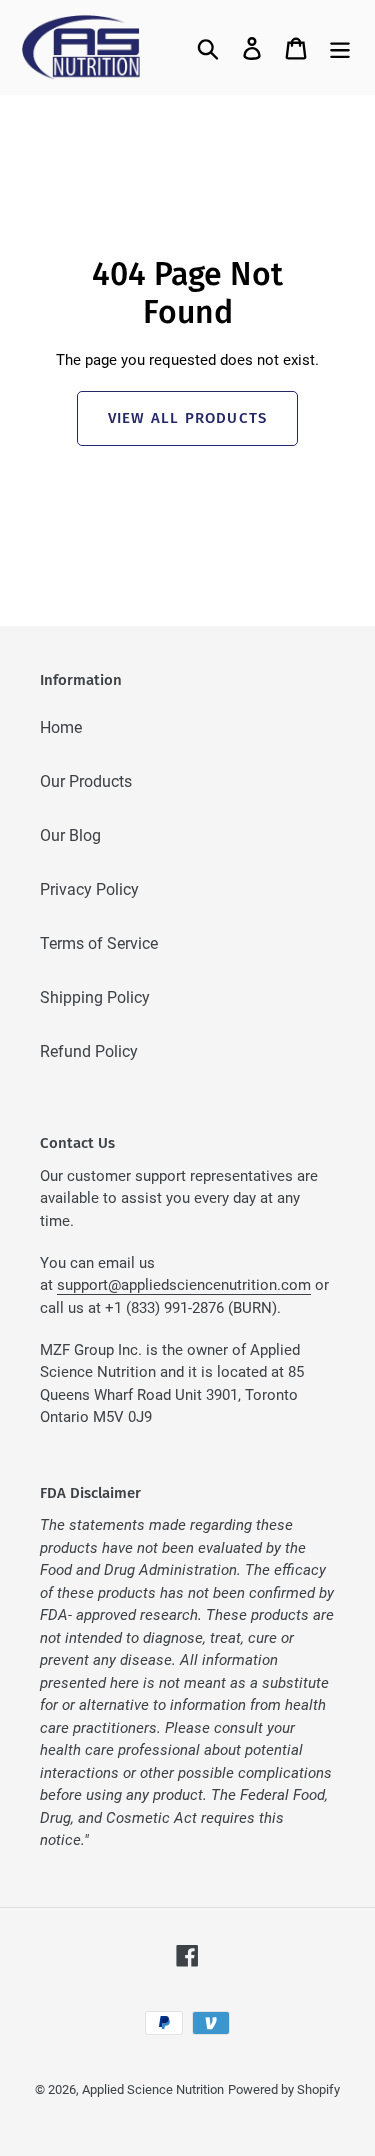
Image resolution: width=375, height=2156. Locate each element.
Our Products (86, 781)
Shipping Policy (95, 997)
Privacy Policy (89, 889)
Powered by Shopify (284, 2089)
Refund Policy (89, 1051)
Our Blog (70, 835)
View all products (187, 418)
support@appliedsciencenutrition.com (184, 1285)
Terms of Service (99, 943)
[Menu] (340, 47)
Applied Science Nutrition (153, 2089)
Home (61, 727)
